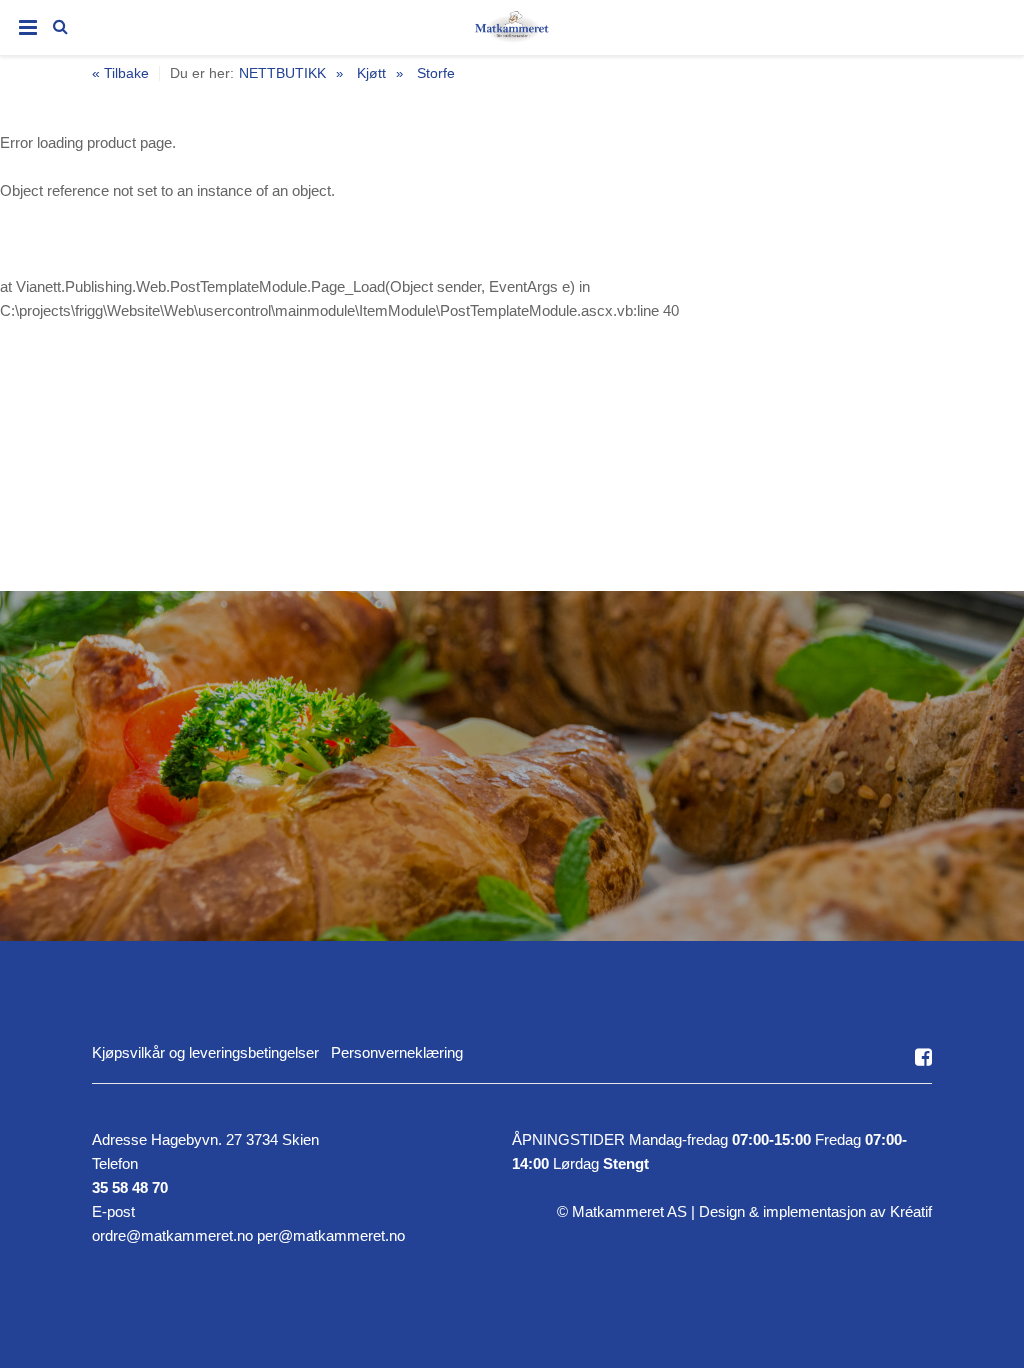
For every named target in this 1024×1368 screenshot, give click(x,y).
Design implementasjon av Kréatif (815, 1211)
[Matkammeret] (512, 31)
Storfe (436, 73)
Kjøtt (371, 73)
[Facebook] (923, 1057)
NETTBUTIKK (282, 73)
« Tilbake (120, 73)
